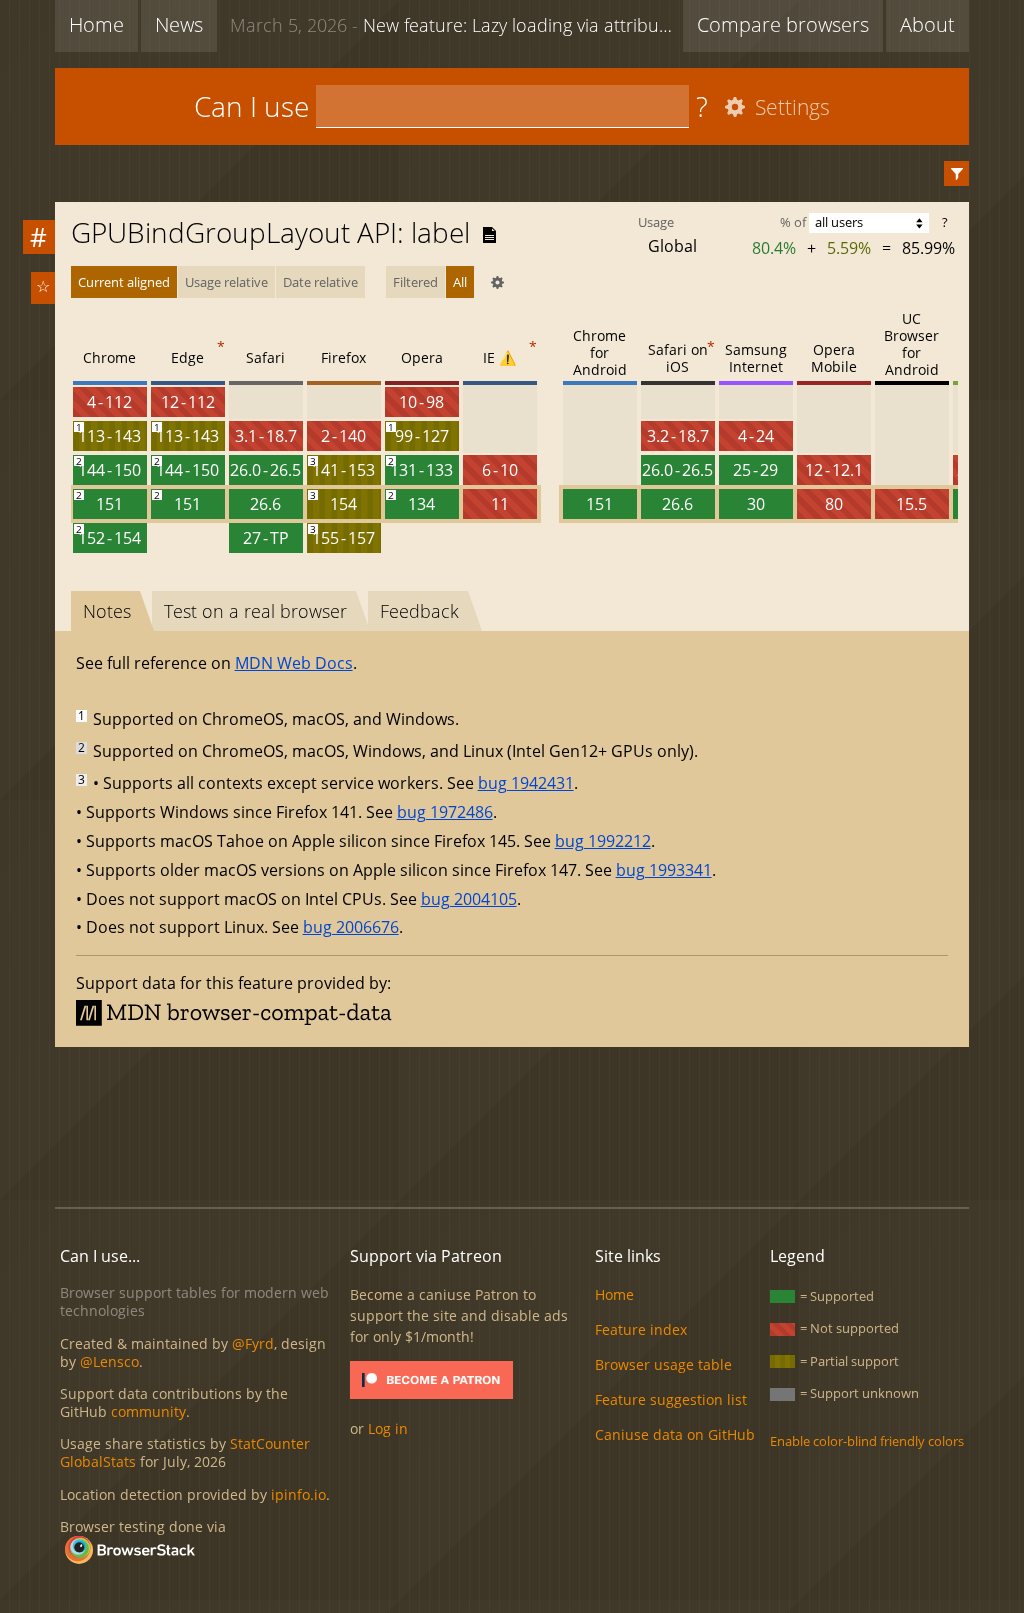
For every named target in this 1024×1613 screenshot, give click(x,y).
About (927, 24)
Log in (388, 1428)
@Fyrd (253, 1343)
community (148, 1411)
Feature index (641, 1329)
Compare (783, 24)
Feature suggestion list (671, 1399)
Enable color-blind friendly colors (867, 1441)
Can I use (251, 106)
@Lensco (109, 1361)
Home (96, 24)
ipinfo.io (298, 1494)
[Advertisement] (512, 1124)
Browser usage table (663, 1364)
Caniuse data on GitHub (675, 1434)
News (179, 24)
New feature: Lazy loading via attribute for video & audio (451, 25)
